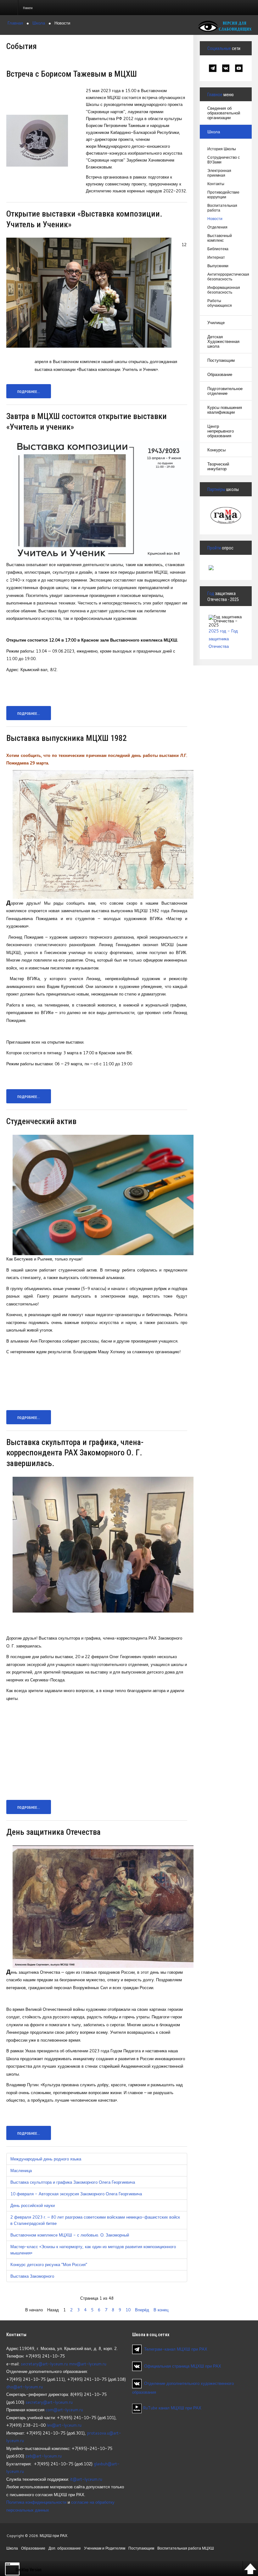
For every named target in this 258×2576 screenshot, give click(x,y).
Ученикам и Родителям (105, 2548)
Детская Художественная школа (223, 341)
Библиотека (218, 249)
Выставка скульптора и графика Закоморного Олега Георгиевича (73, 2182)
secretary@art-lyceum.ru (44, 2364)
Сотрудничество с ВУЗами (224, 160)
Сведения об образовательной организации (224, 113)
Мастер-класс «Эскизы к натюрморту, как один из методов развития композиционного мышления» (93, 2250)
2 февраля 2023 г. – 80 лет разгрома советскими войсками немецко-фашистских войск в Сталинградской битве (95, 2220)
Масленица (21, 2171)
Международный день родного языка (46, 2159)
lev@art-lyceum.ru (64, 2425)
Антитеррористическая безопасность (226, 277)
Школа (214, 132)
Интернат (216, 257)
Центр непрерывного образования (221, 431)
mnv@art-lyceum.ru (88, 2364)
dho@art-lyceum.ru (25, 2387)
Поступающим (221, 360)
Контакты (216, 184)
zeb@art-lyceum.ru (44, 2456)
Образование (220, 374)
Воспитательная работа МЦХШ (186, 2548)
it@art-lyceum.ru (86, 2479)
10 (128, 2310)
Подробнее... (29, 392)
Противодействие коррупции (223, 195)
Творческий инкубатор (218, 466)
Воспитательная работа (222, 208)
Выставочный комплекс (220, 238)
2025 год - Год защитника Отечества (223, 639)
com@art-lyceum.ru (64, 2410)
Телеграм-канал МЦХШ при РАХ (176, 2349)
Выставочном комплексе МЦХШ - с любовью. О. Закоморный (70, 2235)
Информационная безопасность (224, 290)
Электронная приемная (219, 173)
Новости (215, 219)
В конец (161, 2310)
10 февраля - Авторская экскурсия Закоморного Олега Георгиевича (76, 2194)
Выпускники (218, 266)
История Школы (222, 149)
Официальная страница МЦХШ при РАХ (183, 2366)
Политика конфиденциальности (36, 2502)
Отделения (217, 227)
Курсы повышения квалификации (225, 410)
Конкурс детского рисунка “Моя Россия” (49, 2264)
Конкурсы (216, 450)
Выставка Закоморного (32, 2276)
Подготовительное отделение (225, 391)
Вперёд (142, 2310)
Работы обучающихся (220, 303)
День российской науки (33, 2205)
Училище (216, 323)
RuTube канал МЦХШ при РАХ (171, 2408)
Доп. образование (65, 2548)
